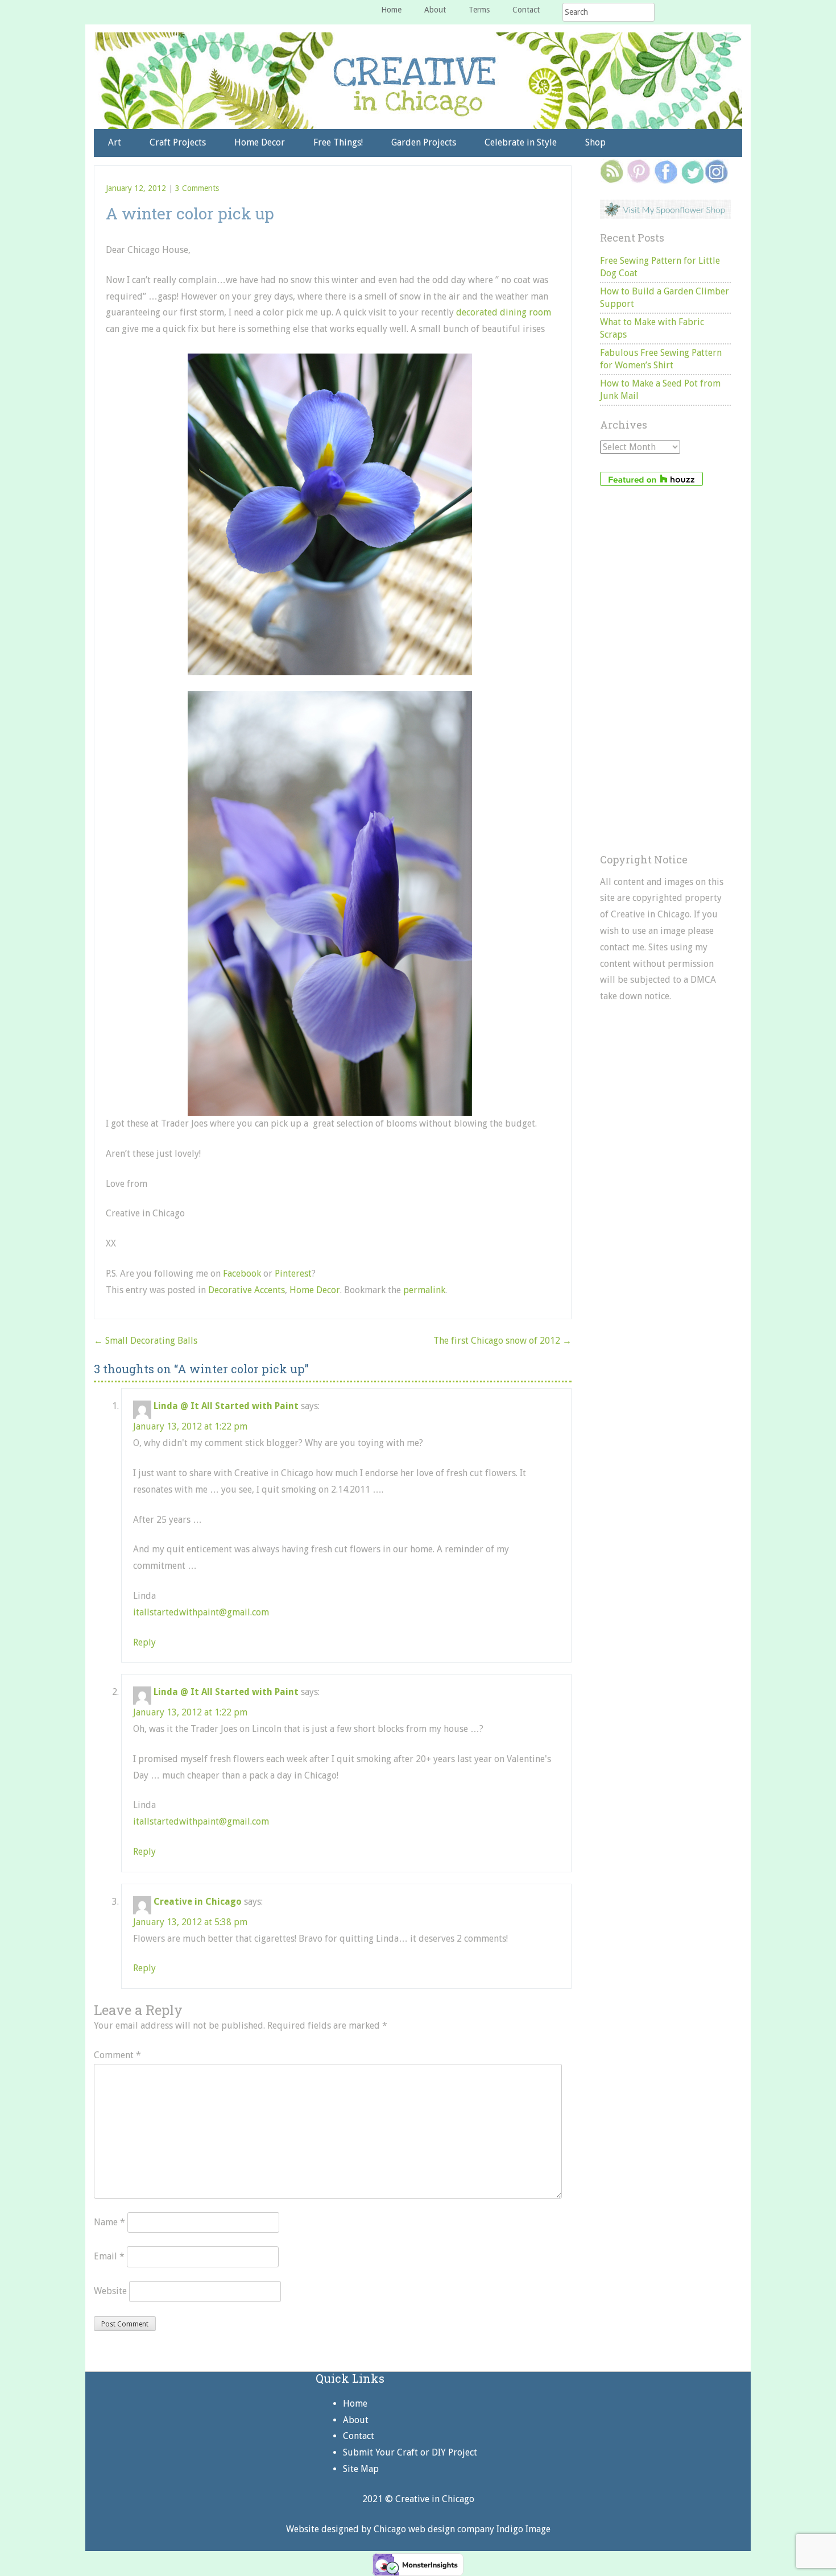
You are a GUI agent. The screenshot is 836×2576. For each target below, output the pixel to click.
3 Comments (197, 188)
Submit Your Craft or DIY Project (410, 2452)
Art (115, 142)
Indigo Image (523, 2529)
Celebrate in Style (521, 142)
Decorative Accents (247, 1290)
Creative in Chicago (198, 1902)
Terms (479, 10)
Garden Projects (424, 142)
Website (110, 2291)
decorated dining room (504, 312)
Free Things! (338, 142)
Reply (144, 1642)
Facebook (242, 1274)
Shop (595, 142)
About (435, 10)
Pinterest (293, 1274)
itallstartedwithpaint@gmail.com (201, 1612)
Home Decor (260, 142)
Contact (526, 10)
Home (391, 10)
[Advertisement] (665, 670)
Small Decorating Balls (146, 1341)
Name (109, 2222)
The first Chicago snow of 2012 (502, 1341)
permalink (424, 1290)
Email (109, 2256)
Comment (117, 2055)
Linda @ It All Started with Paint (226, 1406)
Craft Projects (178, 142)
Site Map (361, 2469)
